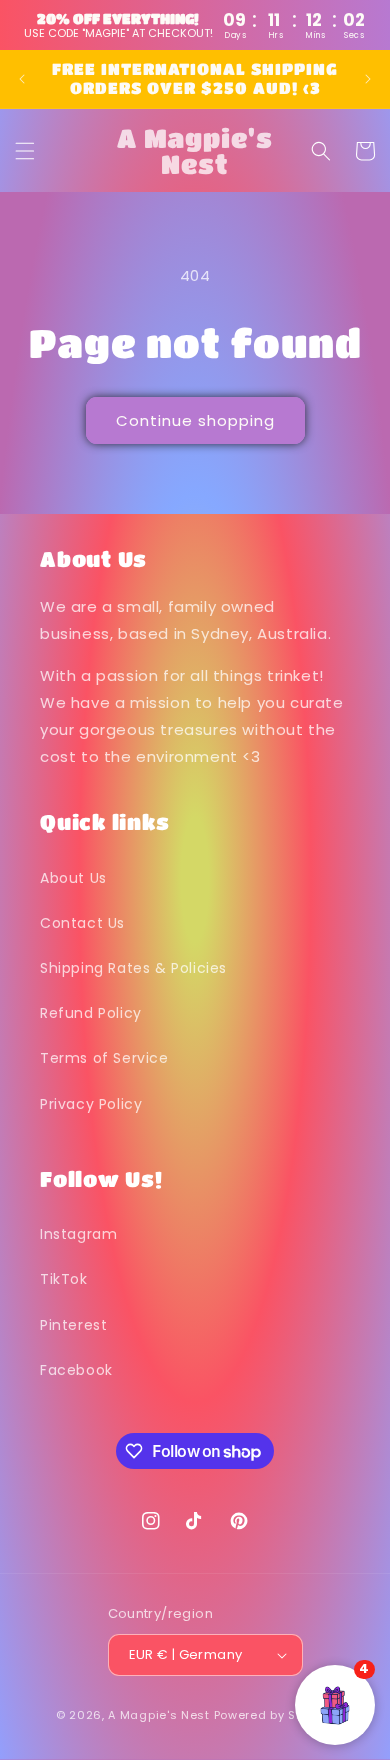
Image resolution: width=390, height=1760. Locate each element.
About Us (73, 878)
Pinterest (73, 1325)
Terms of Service (104, 1058)
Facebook (76, 1370)
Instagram (78, 1234)
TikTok (64, 1279)
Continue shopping (195, 420)
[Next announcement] (368, 79)
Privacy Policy (91, 1104)
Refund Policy (91, 1013)
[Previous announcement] (22, 79)
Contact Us (82, 923)
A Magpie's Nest (159, 1715)
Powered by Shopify (274, 1715)
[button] (25, 151)
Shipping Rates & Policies (133, 968)
